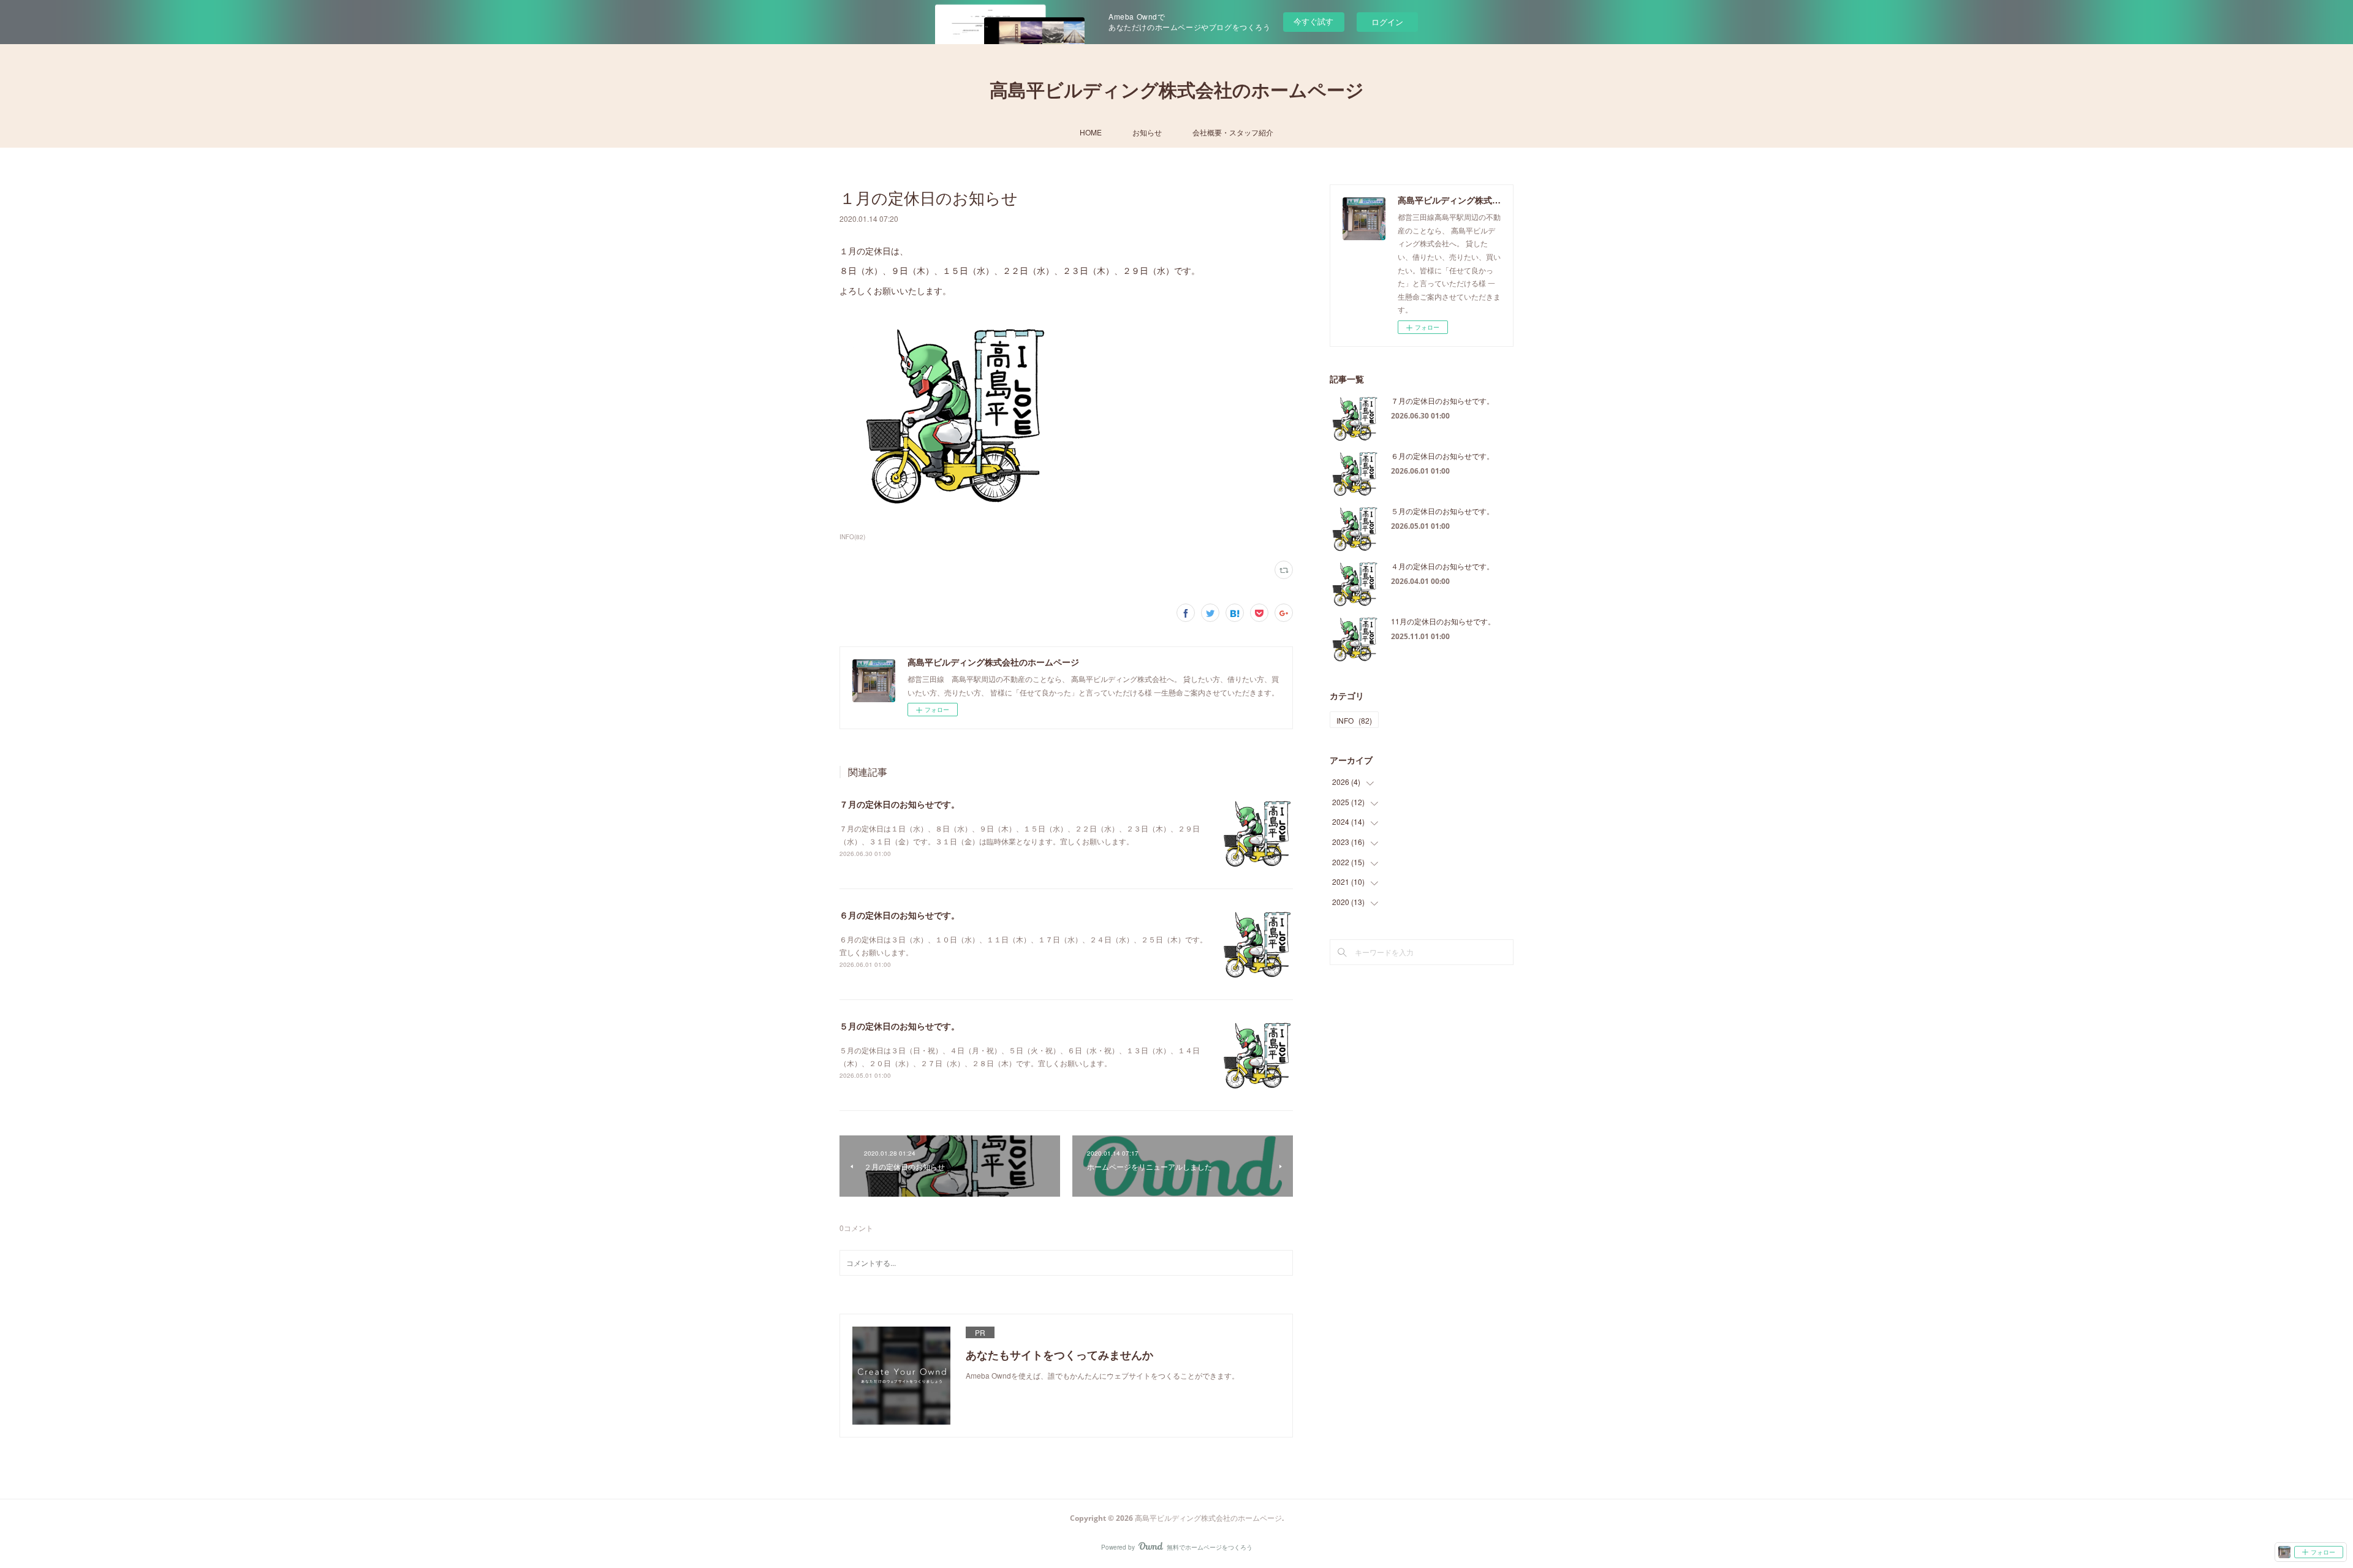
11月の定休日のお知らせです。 (1443, 621)
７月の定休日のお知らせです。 (900, 804)
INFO (1354, 720)
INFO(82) (852, 537)
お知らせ (1147, 132)
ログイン (1387, 22)
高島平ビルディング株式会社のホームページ (1177, 90)
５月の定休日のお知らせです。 (900, 1026)
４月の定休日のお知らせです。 (1442, 566)
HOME (1091, 132)
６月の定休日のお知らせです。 (900, 915)
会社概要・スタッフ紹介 (1233, 132)
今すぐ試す (1313, 21)
